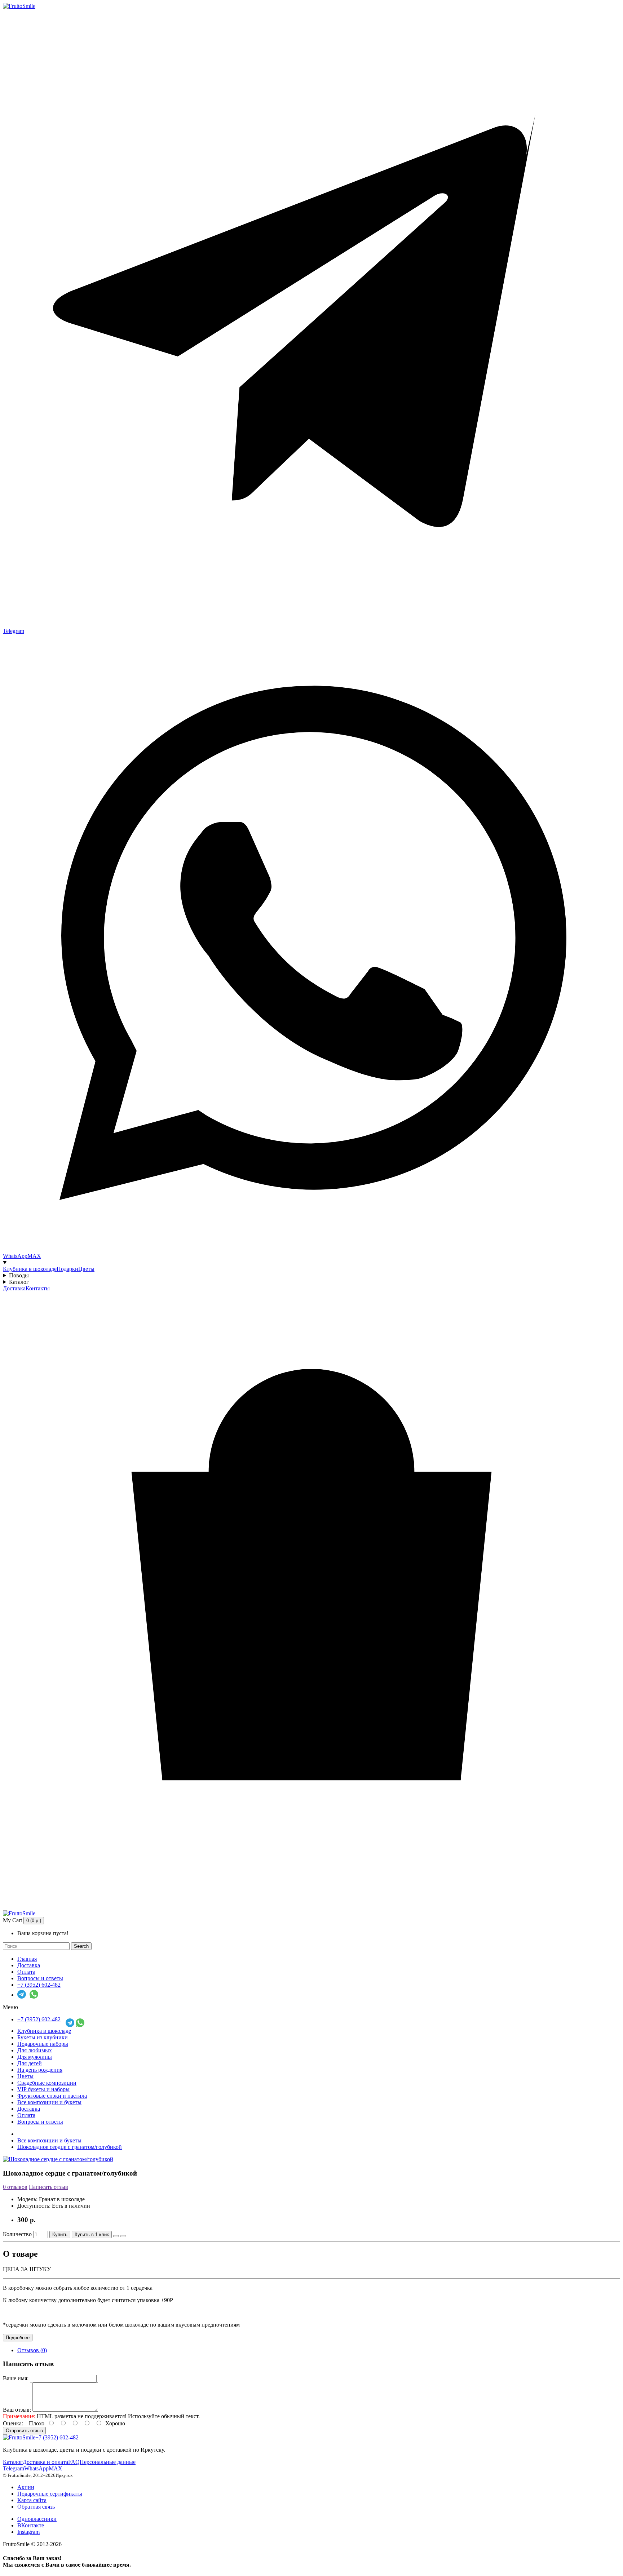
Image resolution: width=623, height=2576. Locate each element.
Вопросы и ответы (40, 1978)
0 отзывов (15, 2187)
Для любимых (35, 2050)
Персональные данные (108, 2462)
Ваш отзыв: (17, 2410)
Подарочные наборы (43, 2044)
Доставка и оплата (45, 2462)
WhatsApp (36, 2468)
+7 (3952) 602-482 (39, 1985)
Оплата (26, 1972)
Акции (26, 2487)
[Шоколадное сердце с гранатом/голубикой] (58, 2159)
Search (81, 1946)
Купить (60, 2234)
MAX (56, 2468)
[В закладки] (116, 2236)
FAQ (74, 2462)
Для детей (30, 2063)
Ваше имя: (16, 2378)
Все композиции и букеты (49, 2102)
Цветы (86, 1269)
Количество (17, 2234)
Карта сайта (32, 2500)
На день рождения (40, 2070)
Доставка (14, 1288)
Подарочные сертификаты (50, 2494)
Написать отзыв (48, 2187)
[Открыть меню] (311, 1263)
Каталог (19, 1282)
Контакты (38, 1288)
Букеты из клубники (43, 2037)
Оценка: (13, 2423)
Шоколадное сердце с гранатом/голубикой (70, 2147)
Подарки (67, 1269)
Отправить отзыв (24, 2431)
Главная (27, 1959)
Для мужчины (35, 2057)
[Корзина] (311, 1907)
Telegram (14, 2468)
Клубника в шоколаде (30, 1269)
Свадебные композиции (47, 2083)
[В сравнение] (123, 2236)
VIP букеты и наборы (43, 2089)
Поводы (19, 1275)
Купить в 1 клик (92, 2234)
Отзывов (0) (32, 2350)
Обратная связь (36, 2507)
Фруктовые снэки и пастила (52, 2096)
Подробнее (18, 2338)
